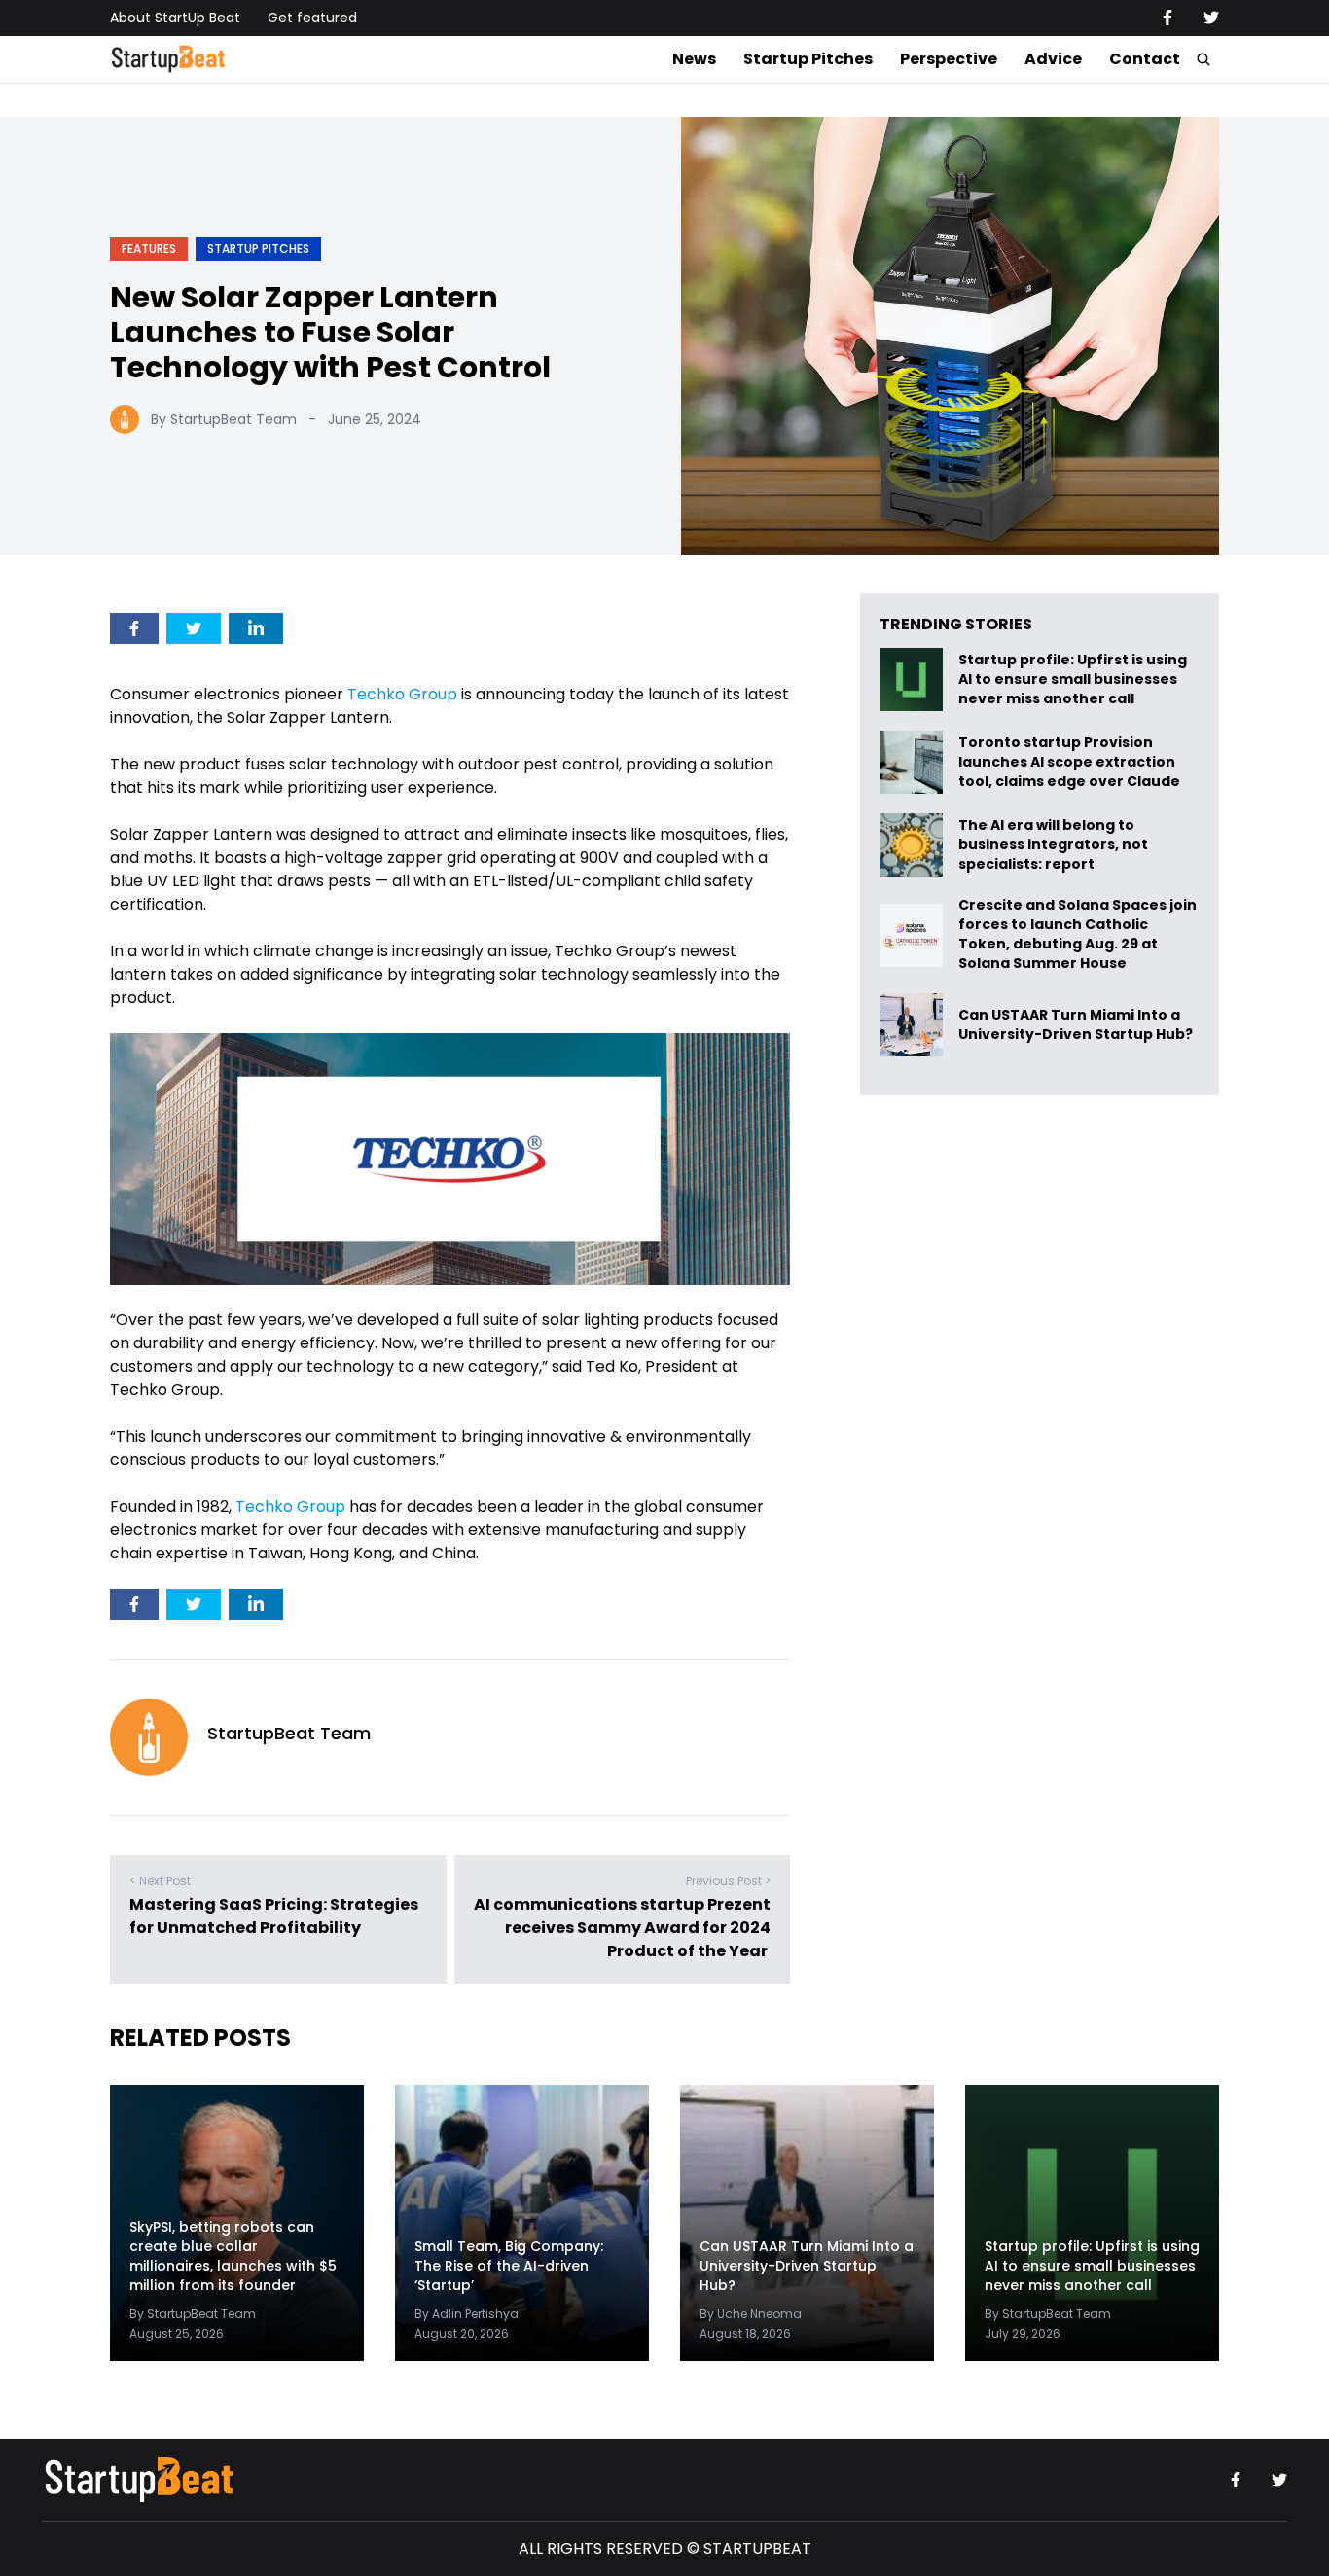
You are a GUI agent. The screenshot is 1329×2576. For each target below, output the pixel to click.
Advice (1053, 59)
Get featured (312, 18)
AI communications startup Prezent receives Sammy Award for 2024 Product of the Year (622, 1929)
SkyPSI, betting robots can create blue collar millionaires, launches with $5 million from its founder (233, 2256)
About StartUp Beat (175, 18)
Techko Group (402, 694)
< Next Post (160, 1882)
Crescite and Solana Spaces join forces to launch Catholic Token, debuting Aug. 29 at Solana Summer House (1078, 935)
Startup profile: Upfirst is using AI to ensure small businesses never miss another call (1073, 680)
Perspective (949, 59)
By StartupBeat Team (224, 419)
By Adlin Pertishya (467, 2314)
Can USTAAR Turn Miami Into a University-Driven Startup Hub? (1076, 1025)
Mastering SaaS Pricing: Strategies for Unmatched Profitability (274, 1917)
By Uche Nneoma (751, 2314)
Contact (1145, 59)
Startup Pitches (808, 59)
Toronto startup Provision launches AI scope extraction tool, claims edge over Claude (1071, 762)
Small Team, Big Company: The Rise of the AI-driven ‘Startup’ (509, 2266)
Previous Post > (728, 1882)
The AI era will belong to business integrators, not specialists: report (1053, 845)
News (694, 59)
